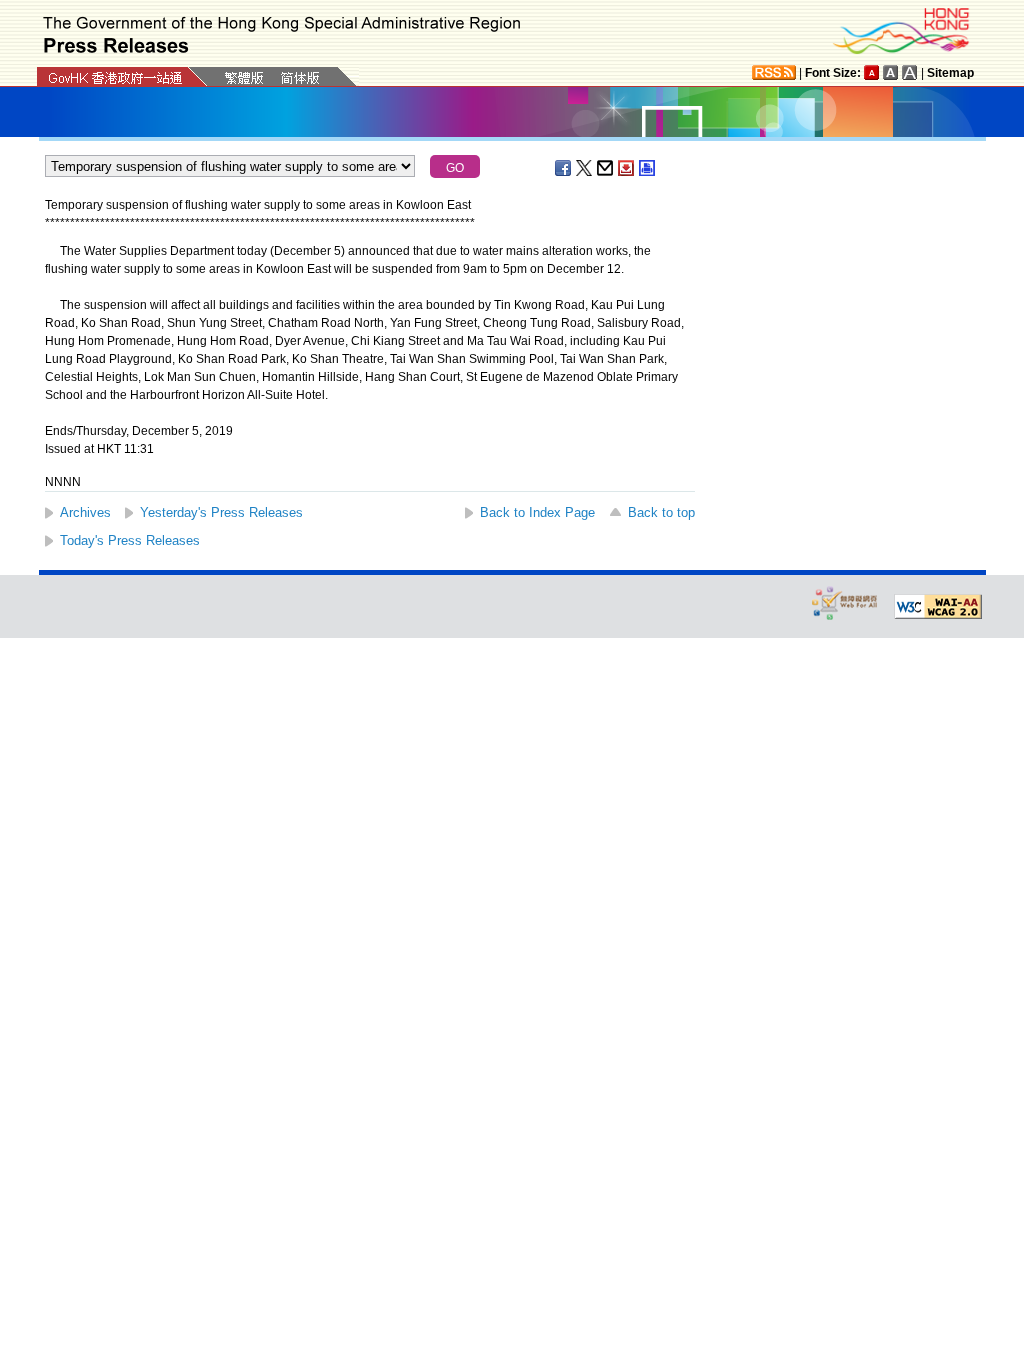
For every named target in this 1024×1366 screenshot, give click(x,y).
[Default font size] (872, 72)
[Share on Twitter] (585, 168)
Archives (85, 512)
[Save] (627, 168)
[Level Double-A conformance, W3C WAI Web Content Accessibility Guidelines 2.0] (938, 607)
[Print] (648, 168)
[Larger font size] (891, 72)
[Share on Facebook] (564, 168)
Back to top (661, 512)
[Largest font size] (910, 72)
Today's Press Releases (130, 540)
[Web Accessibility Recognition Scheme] (845, 602)
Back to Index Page (537, 512)
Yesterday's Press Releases (221, 512)
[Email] (606, 168)
